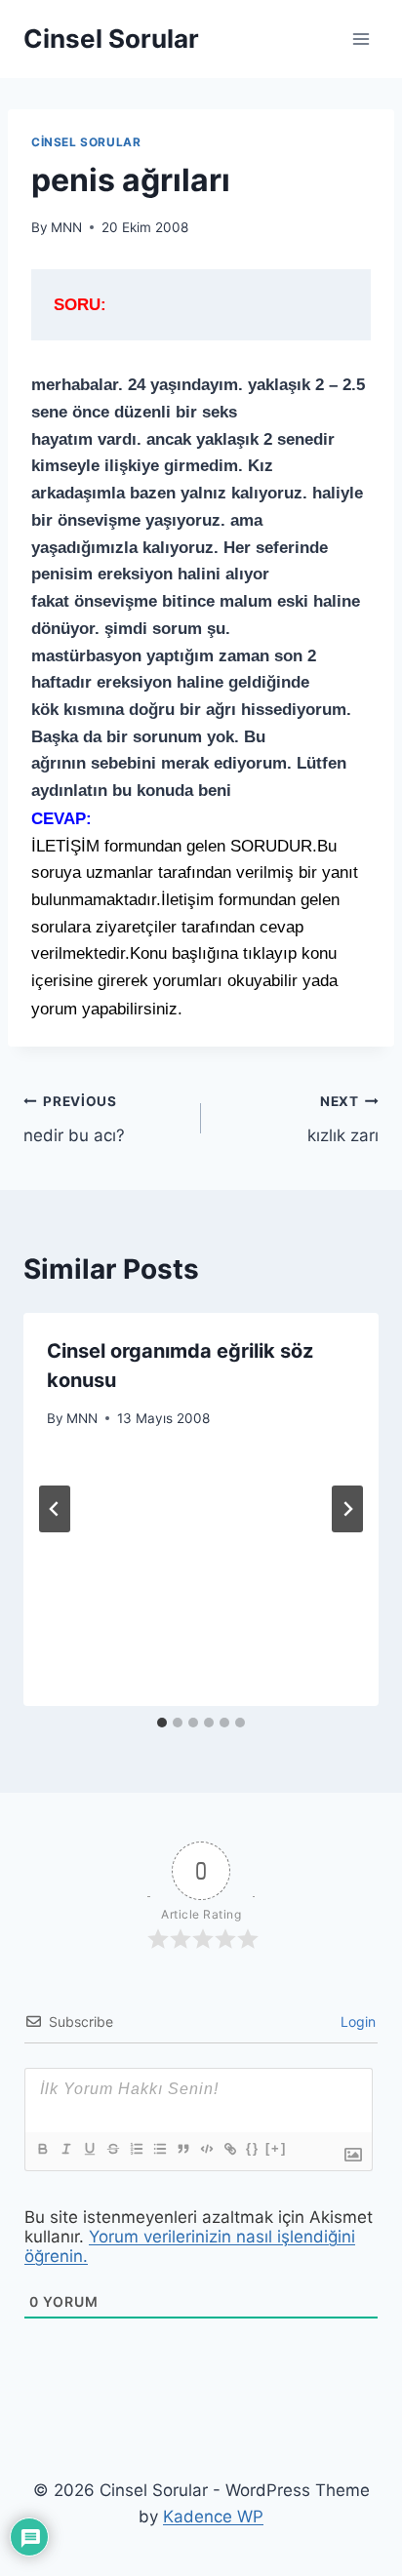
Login (356, 2021)
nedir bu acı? (74, 1119)
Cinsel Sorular (86, 142)
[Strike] (112, 2149)
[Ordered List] (136, 2149)
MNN (66, 227)
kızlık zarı (343, 1119)
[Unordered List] (159, 2149)
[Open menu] (361, 39)
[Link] (229, 2149)
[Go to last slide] (55, 1509)
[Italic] (65, 2149)
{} (253, 2148)
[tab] (162, 1723)
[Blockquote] (182, 2149)
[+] (276, 2148)
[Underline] (89, 2149)
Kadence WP (213, 2517)
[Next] (347, 1509)
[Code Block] (206, 2149)
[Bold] (42, 2149)
